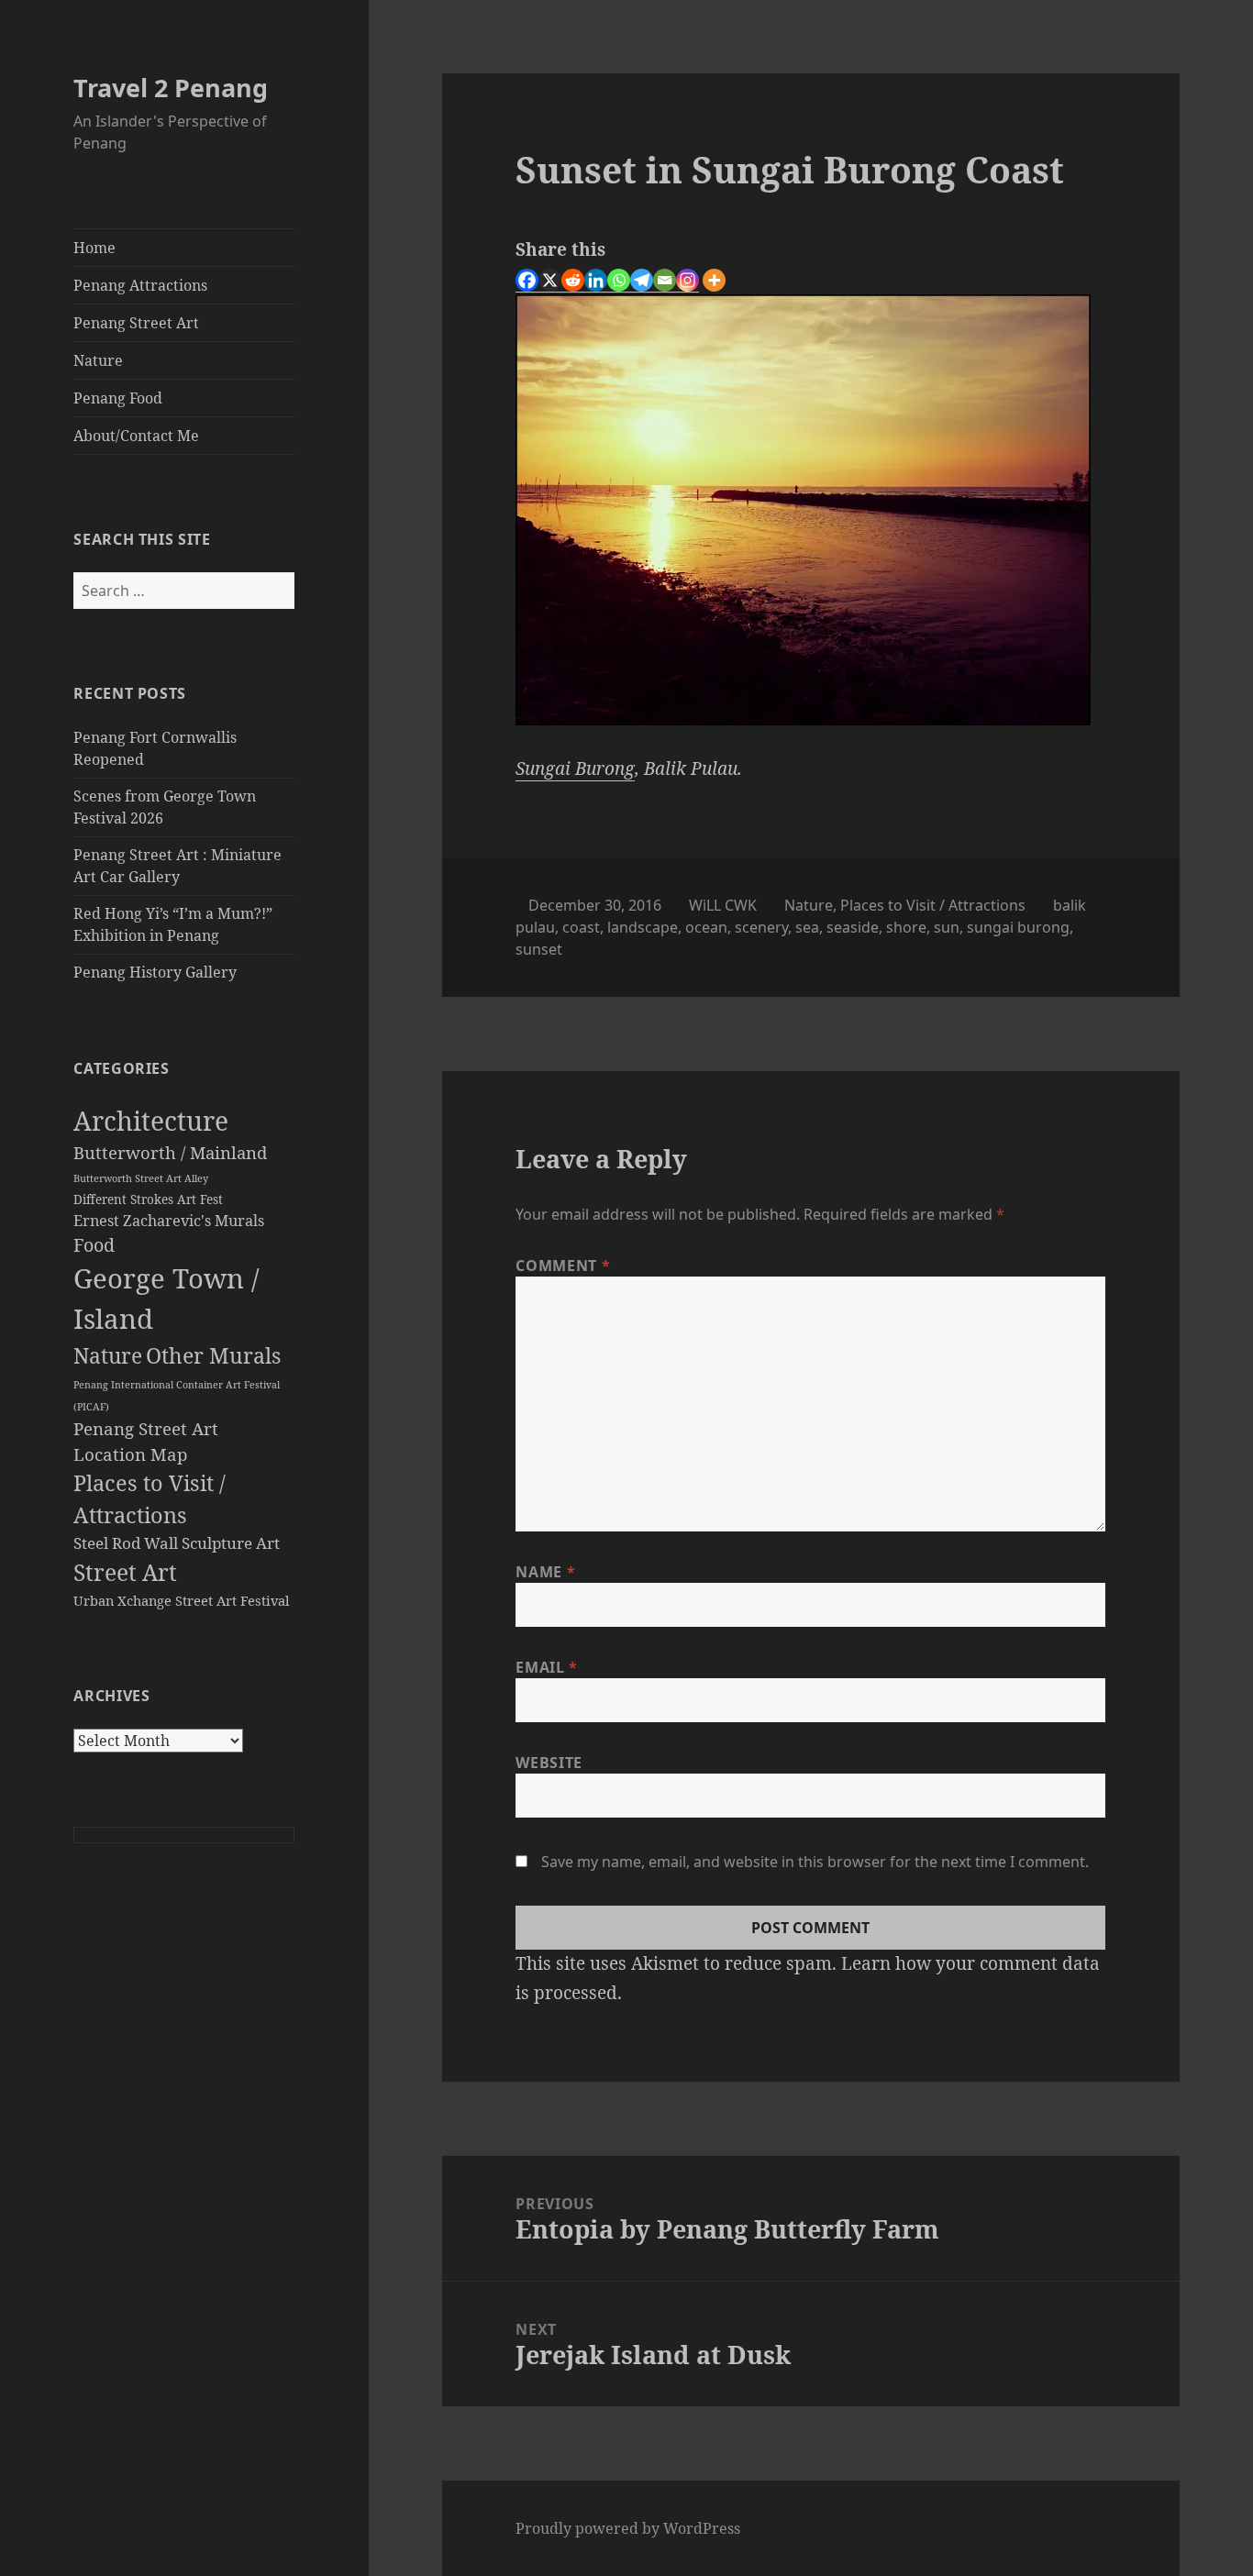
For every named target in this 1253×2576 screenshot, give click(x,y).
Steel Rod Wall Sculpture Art (177, 1543)
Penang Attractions (140, 285)
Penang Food (118, 398)
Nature (98, 360)
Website (549, 1763)
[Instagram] (687, 281)
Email (546, 1667)
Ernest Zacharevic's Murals (169, 1221)
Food (94, 1245)
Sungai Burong (575, 768)
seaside (853, 927)
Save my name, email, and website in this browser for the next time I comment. (815, 1862)
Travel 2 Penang (171, 88)
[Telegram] (642, 281)
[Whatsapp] (619, 281)
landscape (643, 927)
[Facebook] (527, 281)
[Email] (665, 281)
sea (807, 927)
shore (906, 927)
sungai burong (1018, 927)
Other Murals (213, 1355)
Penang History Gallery (155, 972)
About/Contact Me (136, 436)
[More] (714, 280)
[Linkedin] (596, 281)
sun (947, 927)
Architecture (151, 1121)
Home (94, 248)
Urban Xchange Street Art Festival (182, 1600)
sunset (539, 949)
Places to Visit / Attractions (933, 905)
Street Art (125, 1572)
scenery (761, 927)
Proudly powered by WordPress (628, 2528)
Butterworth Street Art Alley (141, 1178)
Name (545, 1572)
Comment (563, 1266)
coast (581, 927)
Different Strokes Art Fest (148, 1200)
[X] (550, 281)
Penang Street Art (136, 323)
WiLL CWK (723, 905)
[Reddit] (573, 281)
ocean (706, 927)
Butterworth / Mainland (170, 1152)
